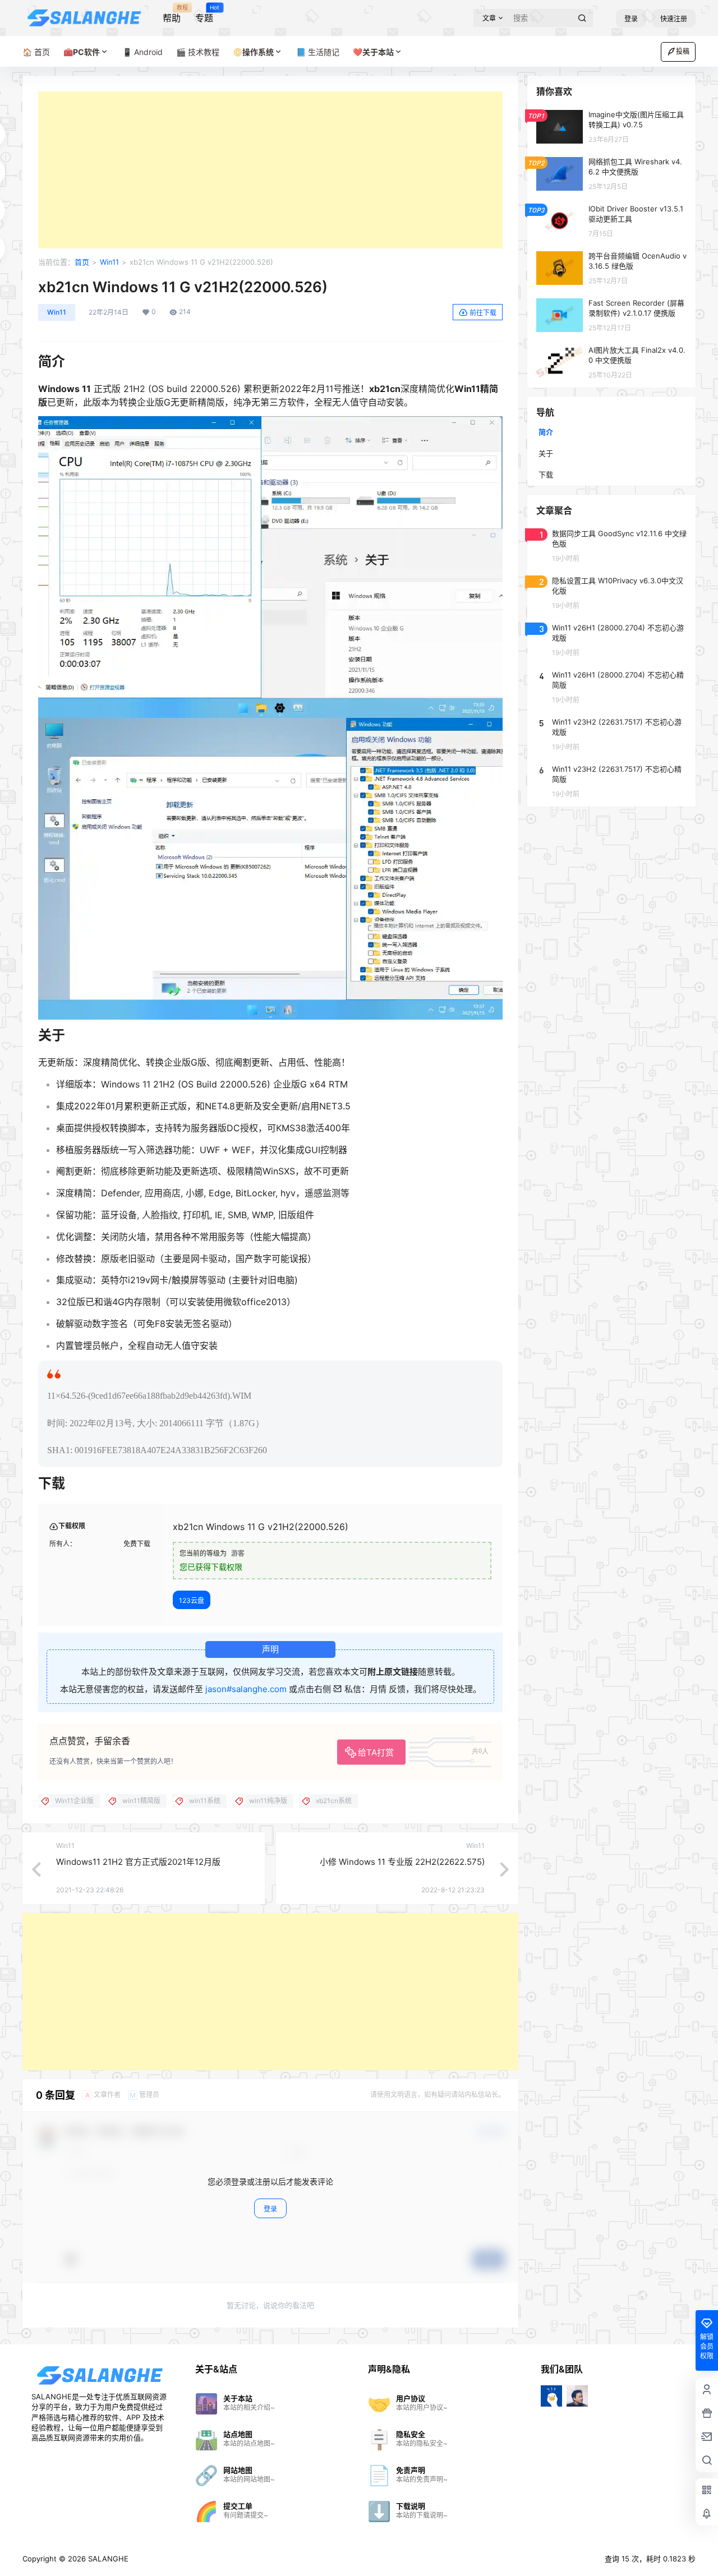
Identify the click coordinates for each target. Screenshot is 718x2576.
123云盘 (192, 1600)
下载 (546, 474)
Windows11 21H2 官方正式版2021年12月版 (138, 1862)
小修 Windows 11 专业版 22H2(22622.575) (402, 1862)
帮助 (172, 14)
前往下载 (483, 313)
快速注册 (674, 19)
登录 (631, 19)
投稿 (683, 51)
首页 (82, 262)
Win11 (109, 262)
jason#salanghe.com (246, 1689)
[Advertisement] (270, 170)
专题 (204, 14)
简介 (546, 432)
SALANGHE (107, 2559)
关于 (546, 453)
